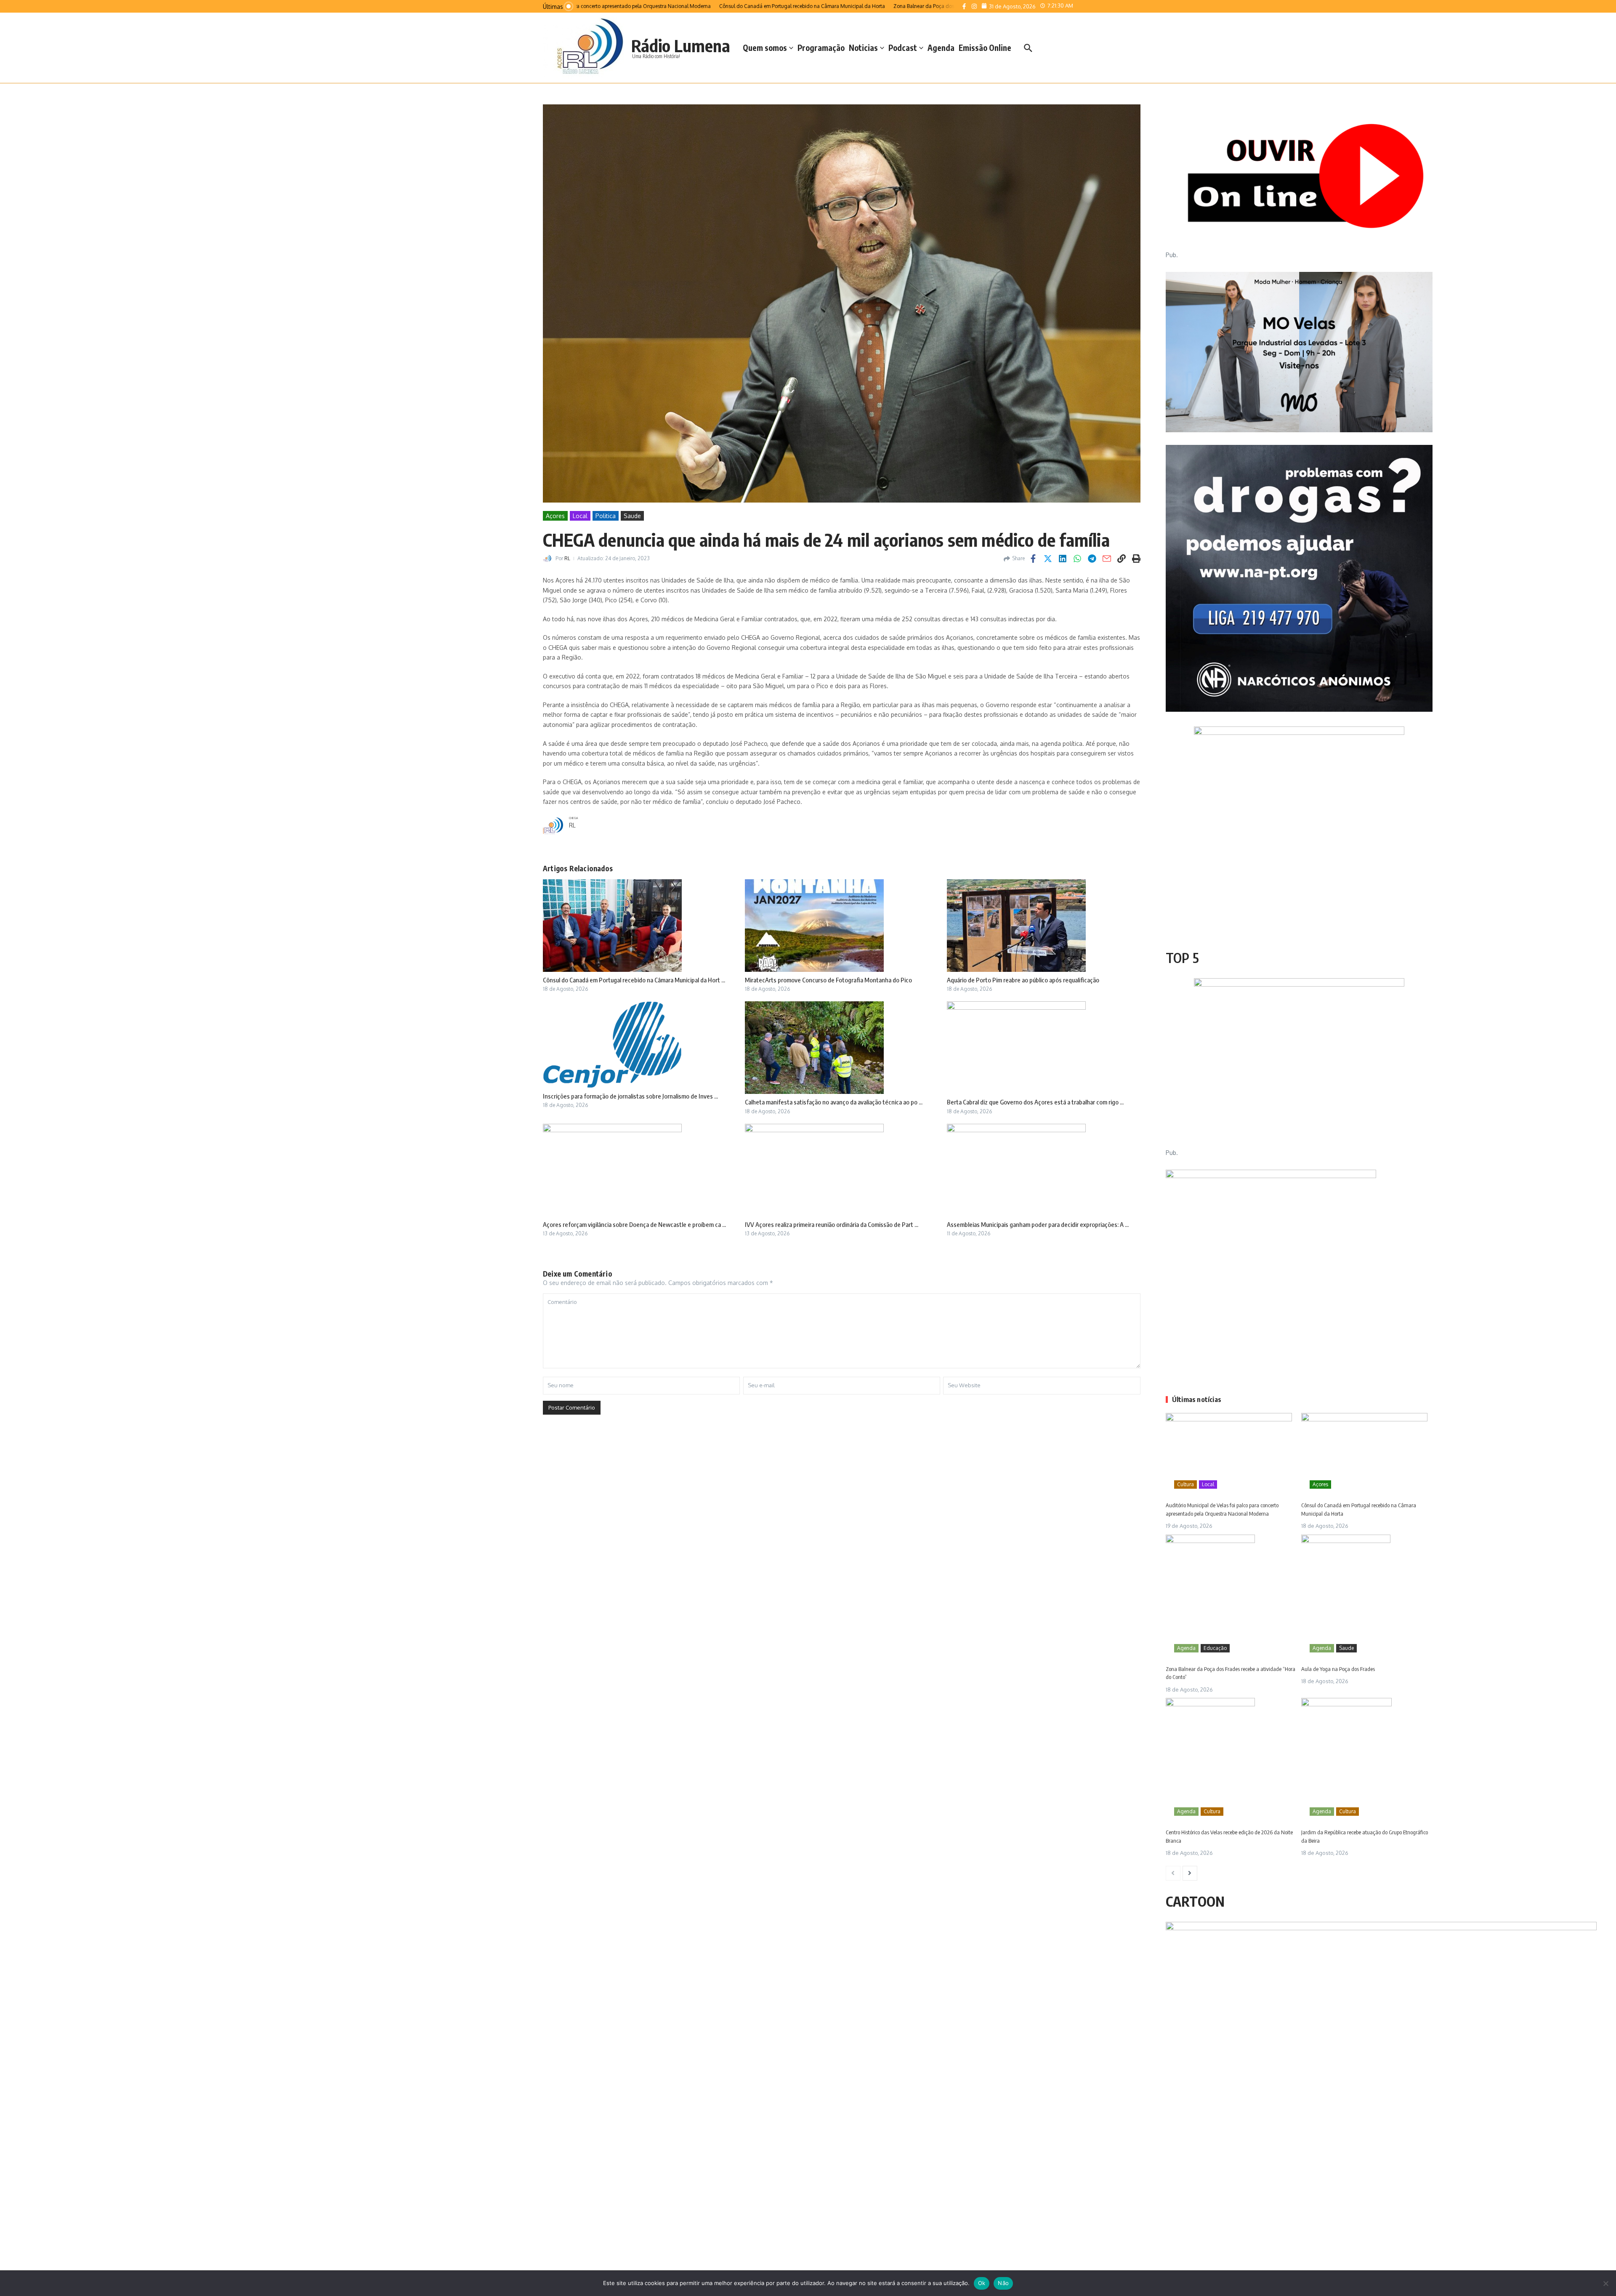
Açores (555, 516)
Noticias (863, 48)
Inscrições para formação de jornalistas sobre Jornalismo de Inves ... (630, 1096)
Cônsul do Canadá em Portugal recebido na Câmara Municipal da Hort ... (634, 980)
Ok (982, 2283)
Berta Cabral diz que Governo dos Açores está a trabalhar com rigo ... (1035, 1102)
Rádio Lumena (681, 45)
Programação (821, 48)
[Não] (1605, 2283)
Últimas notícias (1197, 1399)
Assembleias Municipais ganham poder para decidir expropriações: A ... (1038, 1224)
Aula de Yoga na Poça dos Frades (1338, 1669)
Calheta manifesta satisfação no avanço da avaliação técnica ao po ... (834, 1102)
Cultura (1185, 1484)
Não (1003, 2283)
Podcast (903, 48)
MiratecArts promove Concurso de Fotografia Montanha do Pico (828, 980)
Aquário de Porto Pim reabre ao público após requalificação (1023, 980)
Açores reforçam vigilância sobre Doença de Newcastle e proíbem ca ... (634, 1224)
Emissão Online (985, 48)
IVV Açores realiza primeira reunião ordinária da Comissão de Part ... (832, 1224)
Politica (606, 516)
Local (580, 516)
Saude (632, 516)
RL (567, 558)
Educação (1215, 1648)
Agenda (941, 48)
